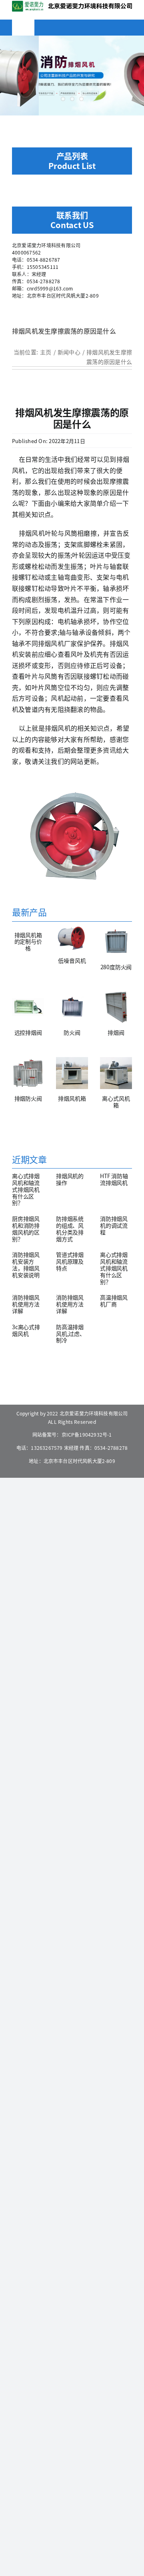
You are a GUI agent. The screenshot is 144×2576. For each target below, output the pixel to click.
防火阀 (72, 1032)
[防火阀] (72, 1007)
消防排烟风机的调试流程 (114, 1225)
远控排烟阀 (28, 1032)
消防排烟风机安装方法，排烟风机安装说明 (26, 1264)
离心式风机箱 (116, 1102)
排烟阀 (116, 1032)
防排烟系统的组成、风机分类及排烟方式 (70, 1228)
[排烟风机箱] (72, 1073)
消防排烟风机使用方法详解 (26, 1304)
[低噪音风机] (72, 938)
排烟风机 (32, 533)
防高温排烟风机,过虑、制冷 (71, 1334)
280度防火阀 (116, 967)
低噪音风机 (72, 960)
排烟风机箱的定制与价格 (28, 942)
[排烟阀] (116, 1007)
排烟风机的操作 (70, 1179)
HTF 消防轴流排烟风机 (114, 1179)
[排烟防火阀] (28, 1073)
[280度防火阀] (116, 942)
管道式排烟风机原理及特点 (70, 1261)
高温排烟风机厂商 (114, 1301)
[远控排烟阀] (28, 1007)
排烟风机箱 (72, 1098)
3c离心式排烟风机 (26, 1330)
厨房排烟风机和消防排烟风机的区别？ (26, 1228)
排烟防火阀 (28, 1098)
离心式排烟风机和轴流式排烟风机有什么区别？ (26, 1189)
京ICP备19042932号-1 (87, 1434)
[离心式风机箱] (116, 1073)
